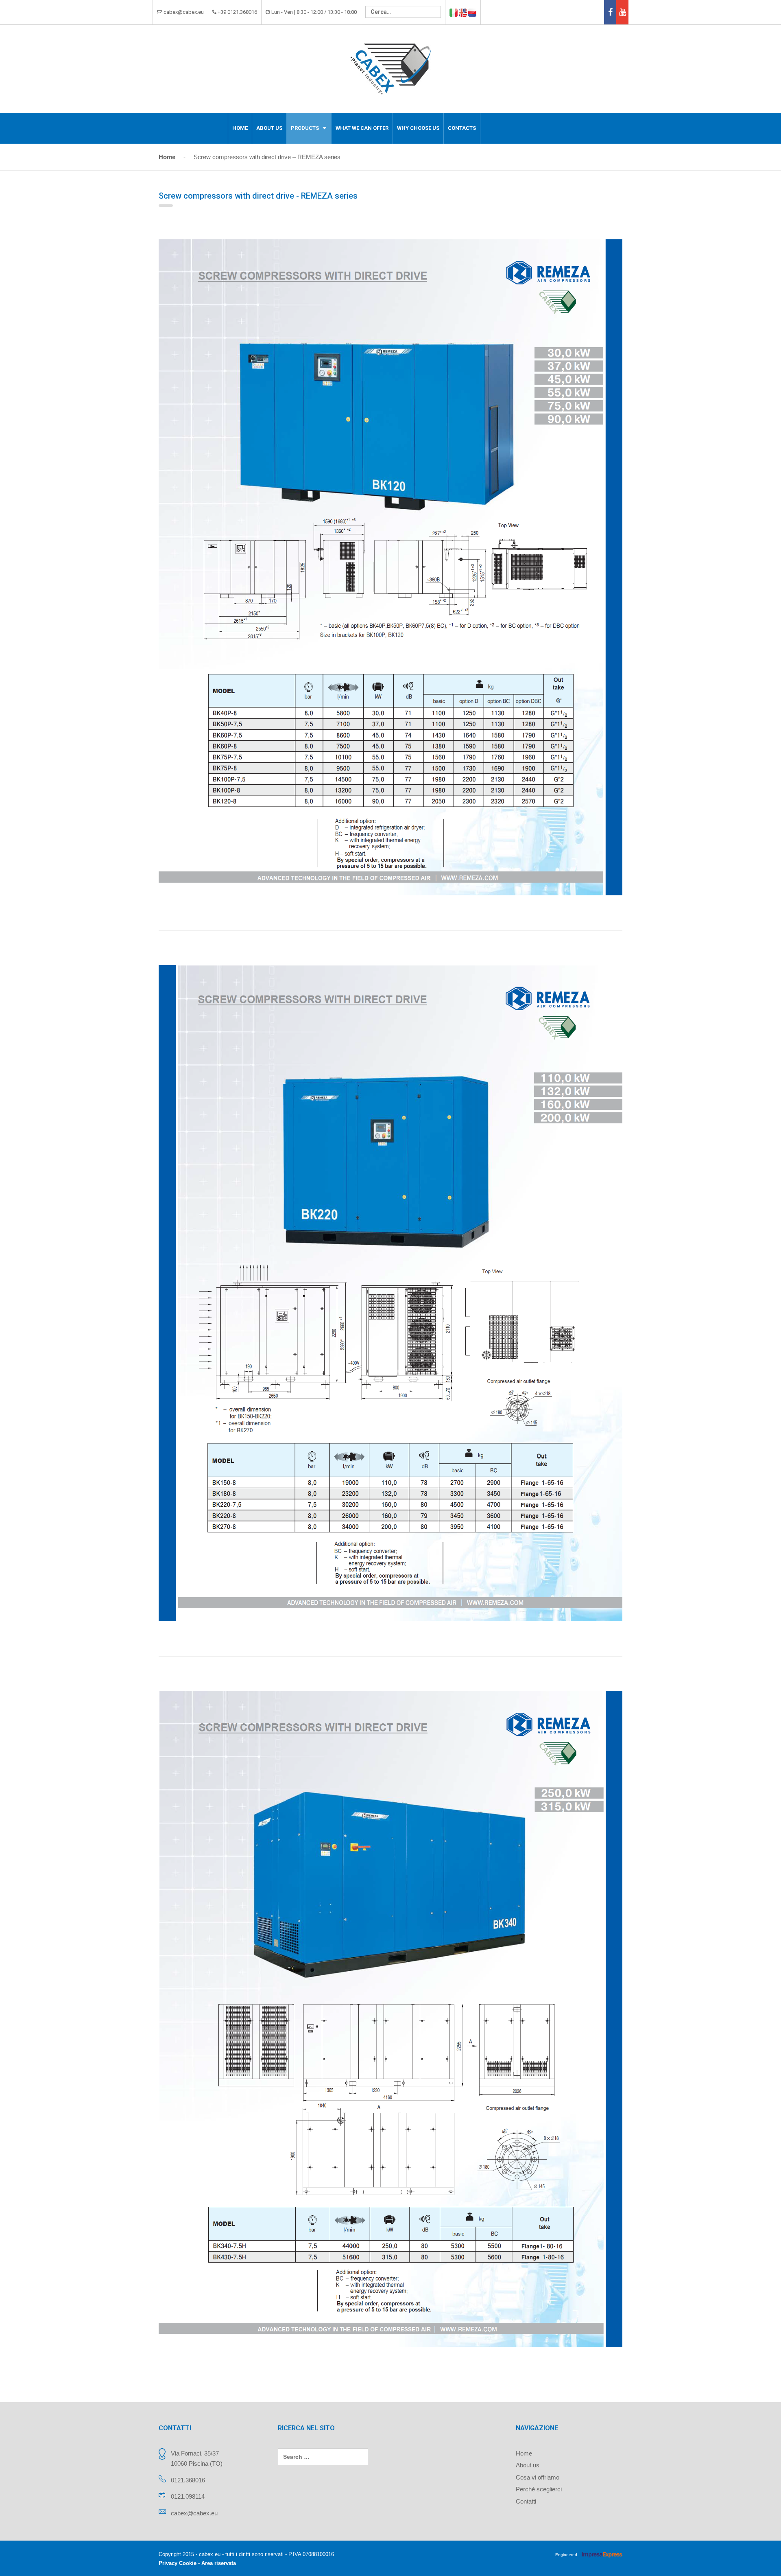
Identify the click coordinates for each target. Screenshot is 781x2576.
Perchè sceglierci (539, 2489)
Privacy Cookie (178, 2563)
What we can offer (362, 128)
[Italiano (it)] (454, 12)
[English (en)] (463, 12)
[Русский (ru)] (472, 12)
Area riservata (219, 2563)
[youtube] (622, 12)
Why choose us (418, 128)
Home (240, 128)
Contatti (526, 2501)
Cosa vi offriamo (538, 2477)
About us (269, 128)
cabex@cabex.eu (194, 2513)
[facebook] (610, 12)
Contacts (462, 128)
